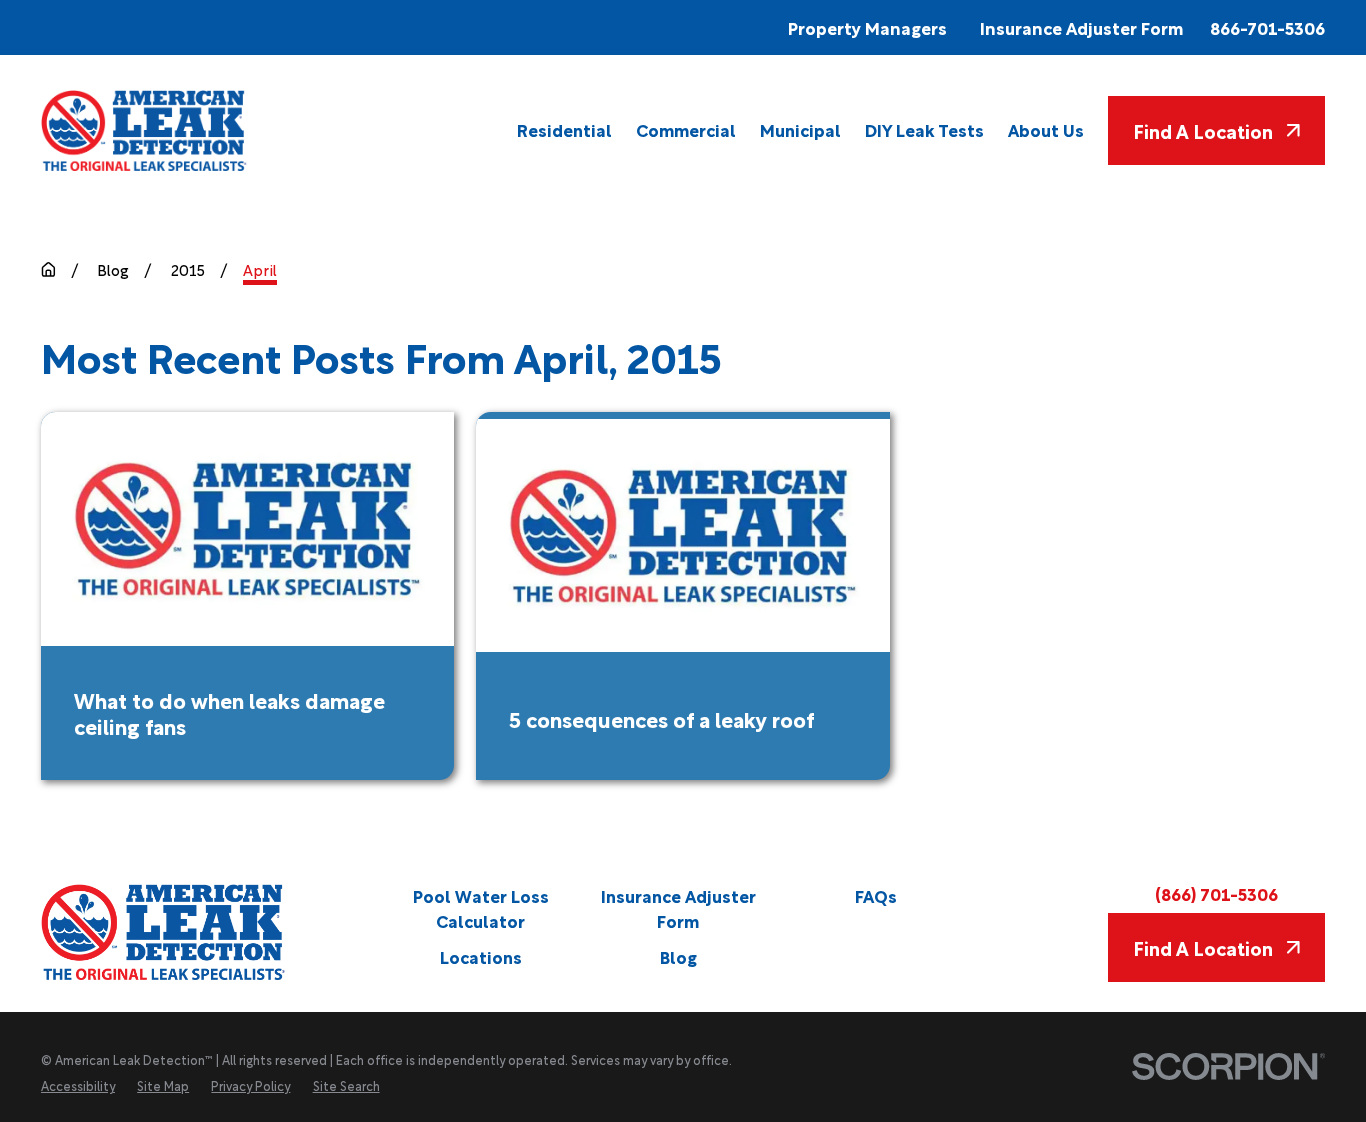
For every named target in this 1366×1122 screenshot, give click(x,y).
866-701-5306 (1267, 27)
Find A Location (1203, 130)
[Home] (145, 130)
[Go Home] (48, 269)
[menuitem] (564, 130)
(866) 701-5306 (1216, 893)
